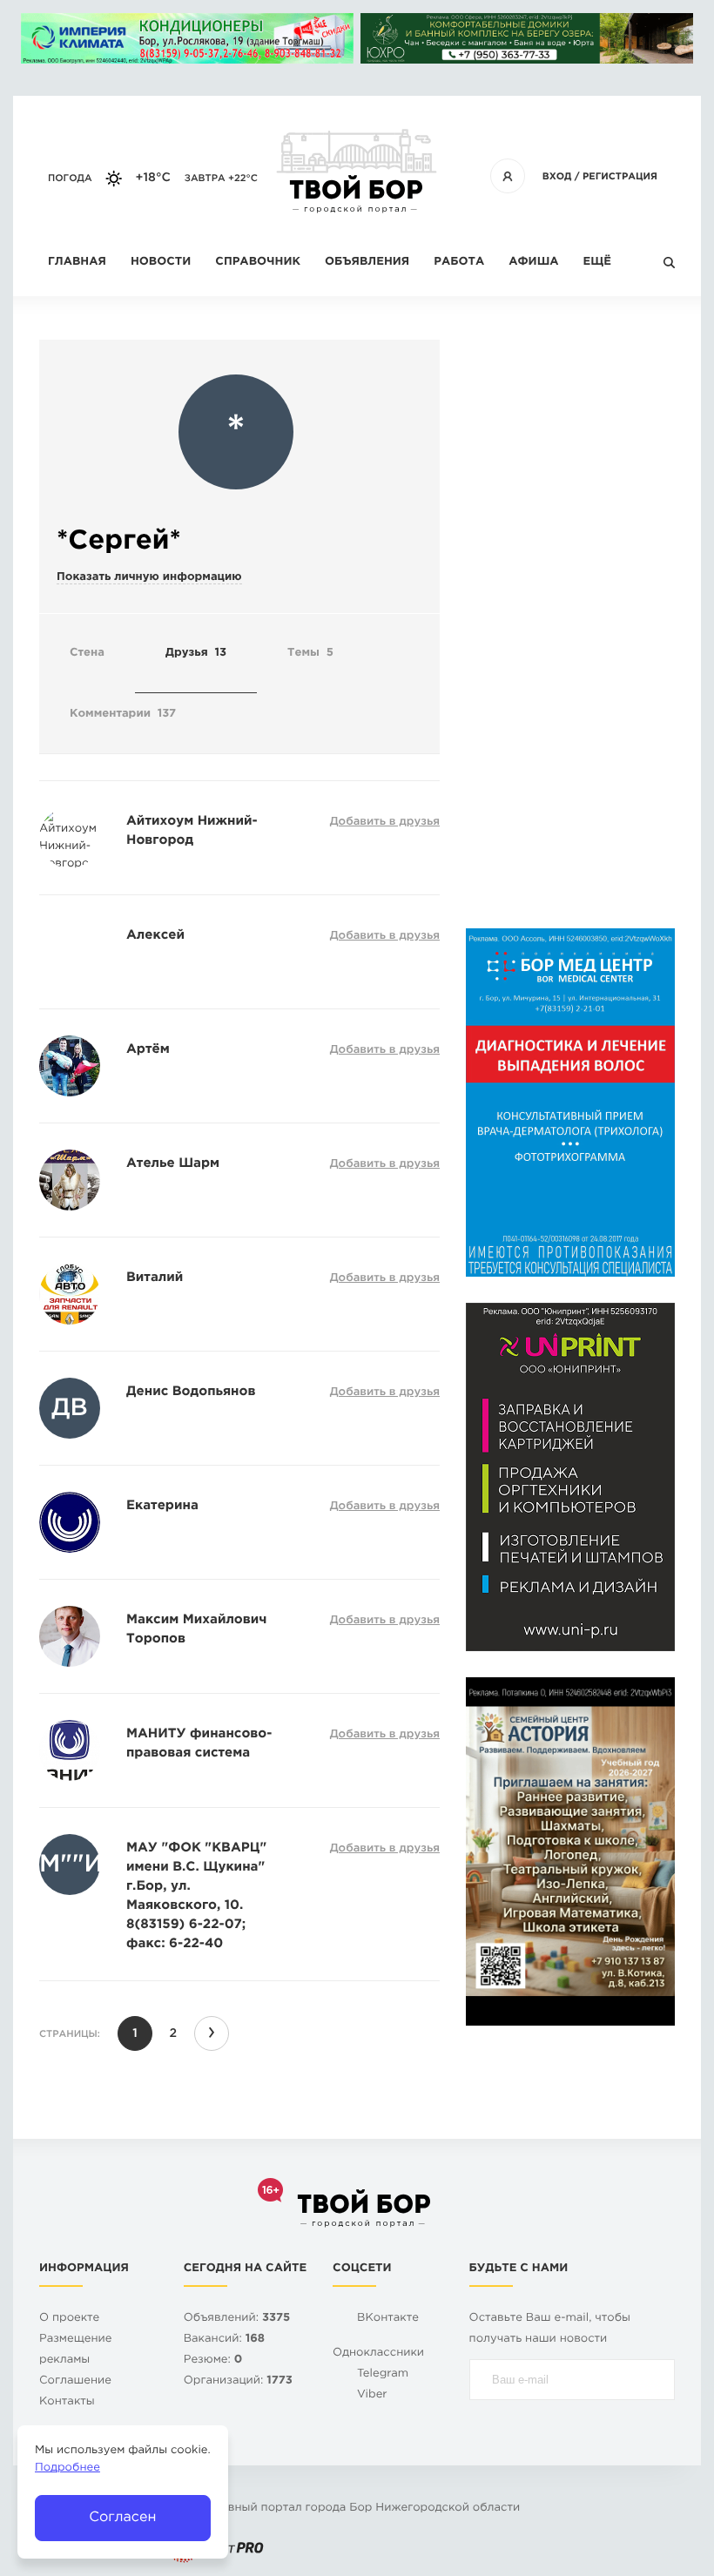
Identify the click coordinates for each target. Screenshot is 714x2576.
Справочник (258, 263)
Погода (70, 179)
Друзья (196, 654)
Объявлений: (237, 2319)
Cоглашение (75, 2381)
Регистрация (620, 177)
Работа (459, 263)
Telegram (383, 2374)
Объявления (367, 263)
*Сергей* (119, 541)
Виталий (155, 1278)
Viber (372, 2395)
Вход (557, 177)
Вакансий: (224, 2340)
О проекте (69, 2319)
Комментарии (123, 715)
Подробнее (67, 2468)
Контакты (67, 2402)
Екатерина (162, 1506)
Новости (161, 263)
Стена (87, 654)
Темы (310, 654)
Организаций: (238, 2381)
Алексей (155, 936)
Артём (148, 1050)
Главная (77, 263)
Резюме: (213, 2360)
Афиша (533, 263)
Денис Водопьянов (191, 1392)
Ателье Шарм (173, 1164)
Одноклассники (378, 2353)
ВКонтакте (388, 2319)
